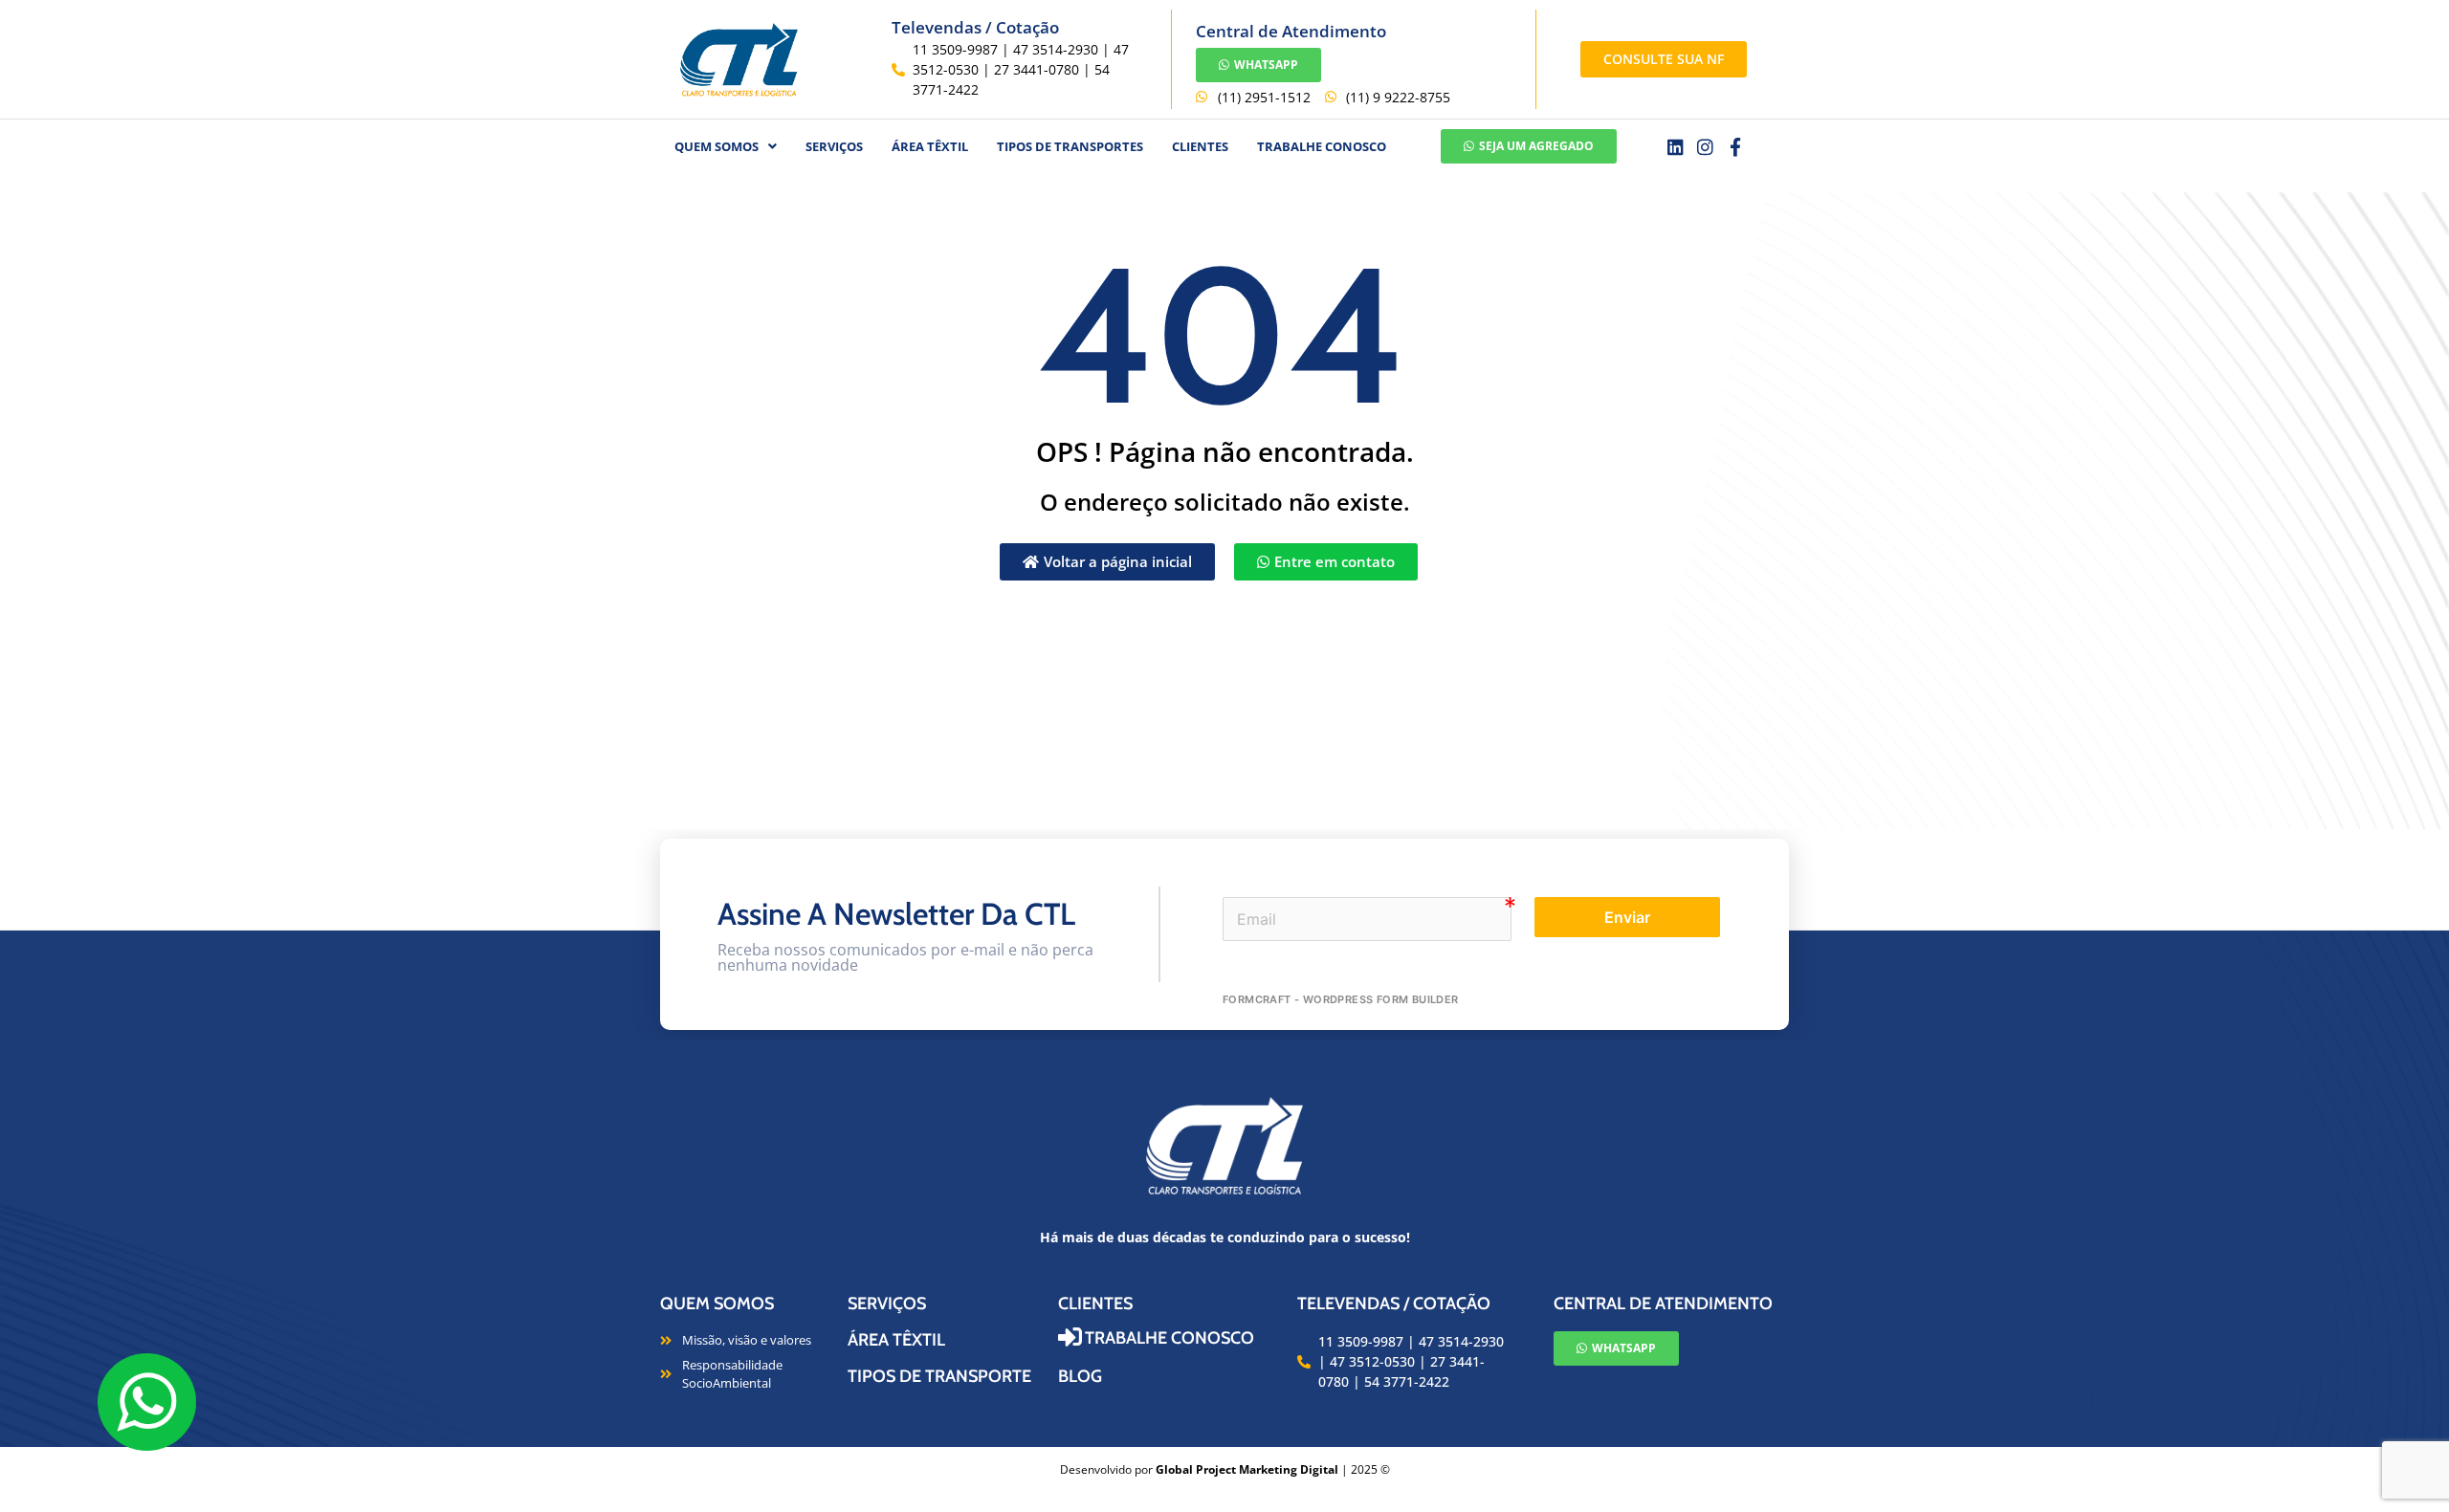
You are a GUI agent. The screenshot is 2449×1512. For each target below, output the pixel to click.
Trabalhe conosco (1169, 1338)
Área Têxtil (896, 1340)
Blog (1080, 1376)
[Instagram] (1705, 147)
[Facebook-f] (1736, 147)
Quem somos (717, 1304)
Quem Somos (717, 146)
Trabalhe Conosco (1322, 146)
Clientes (1200, 146)
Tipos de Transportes (1070, 146)
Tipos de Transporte (939, 1376)
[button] (726, 147)
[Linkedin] (1676, 147)
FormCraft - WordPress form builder (1341, 999)
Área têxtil (930, 146)
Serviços (834, 146)
